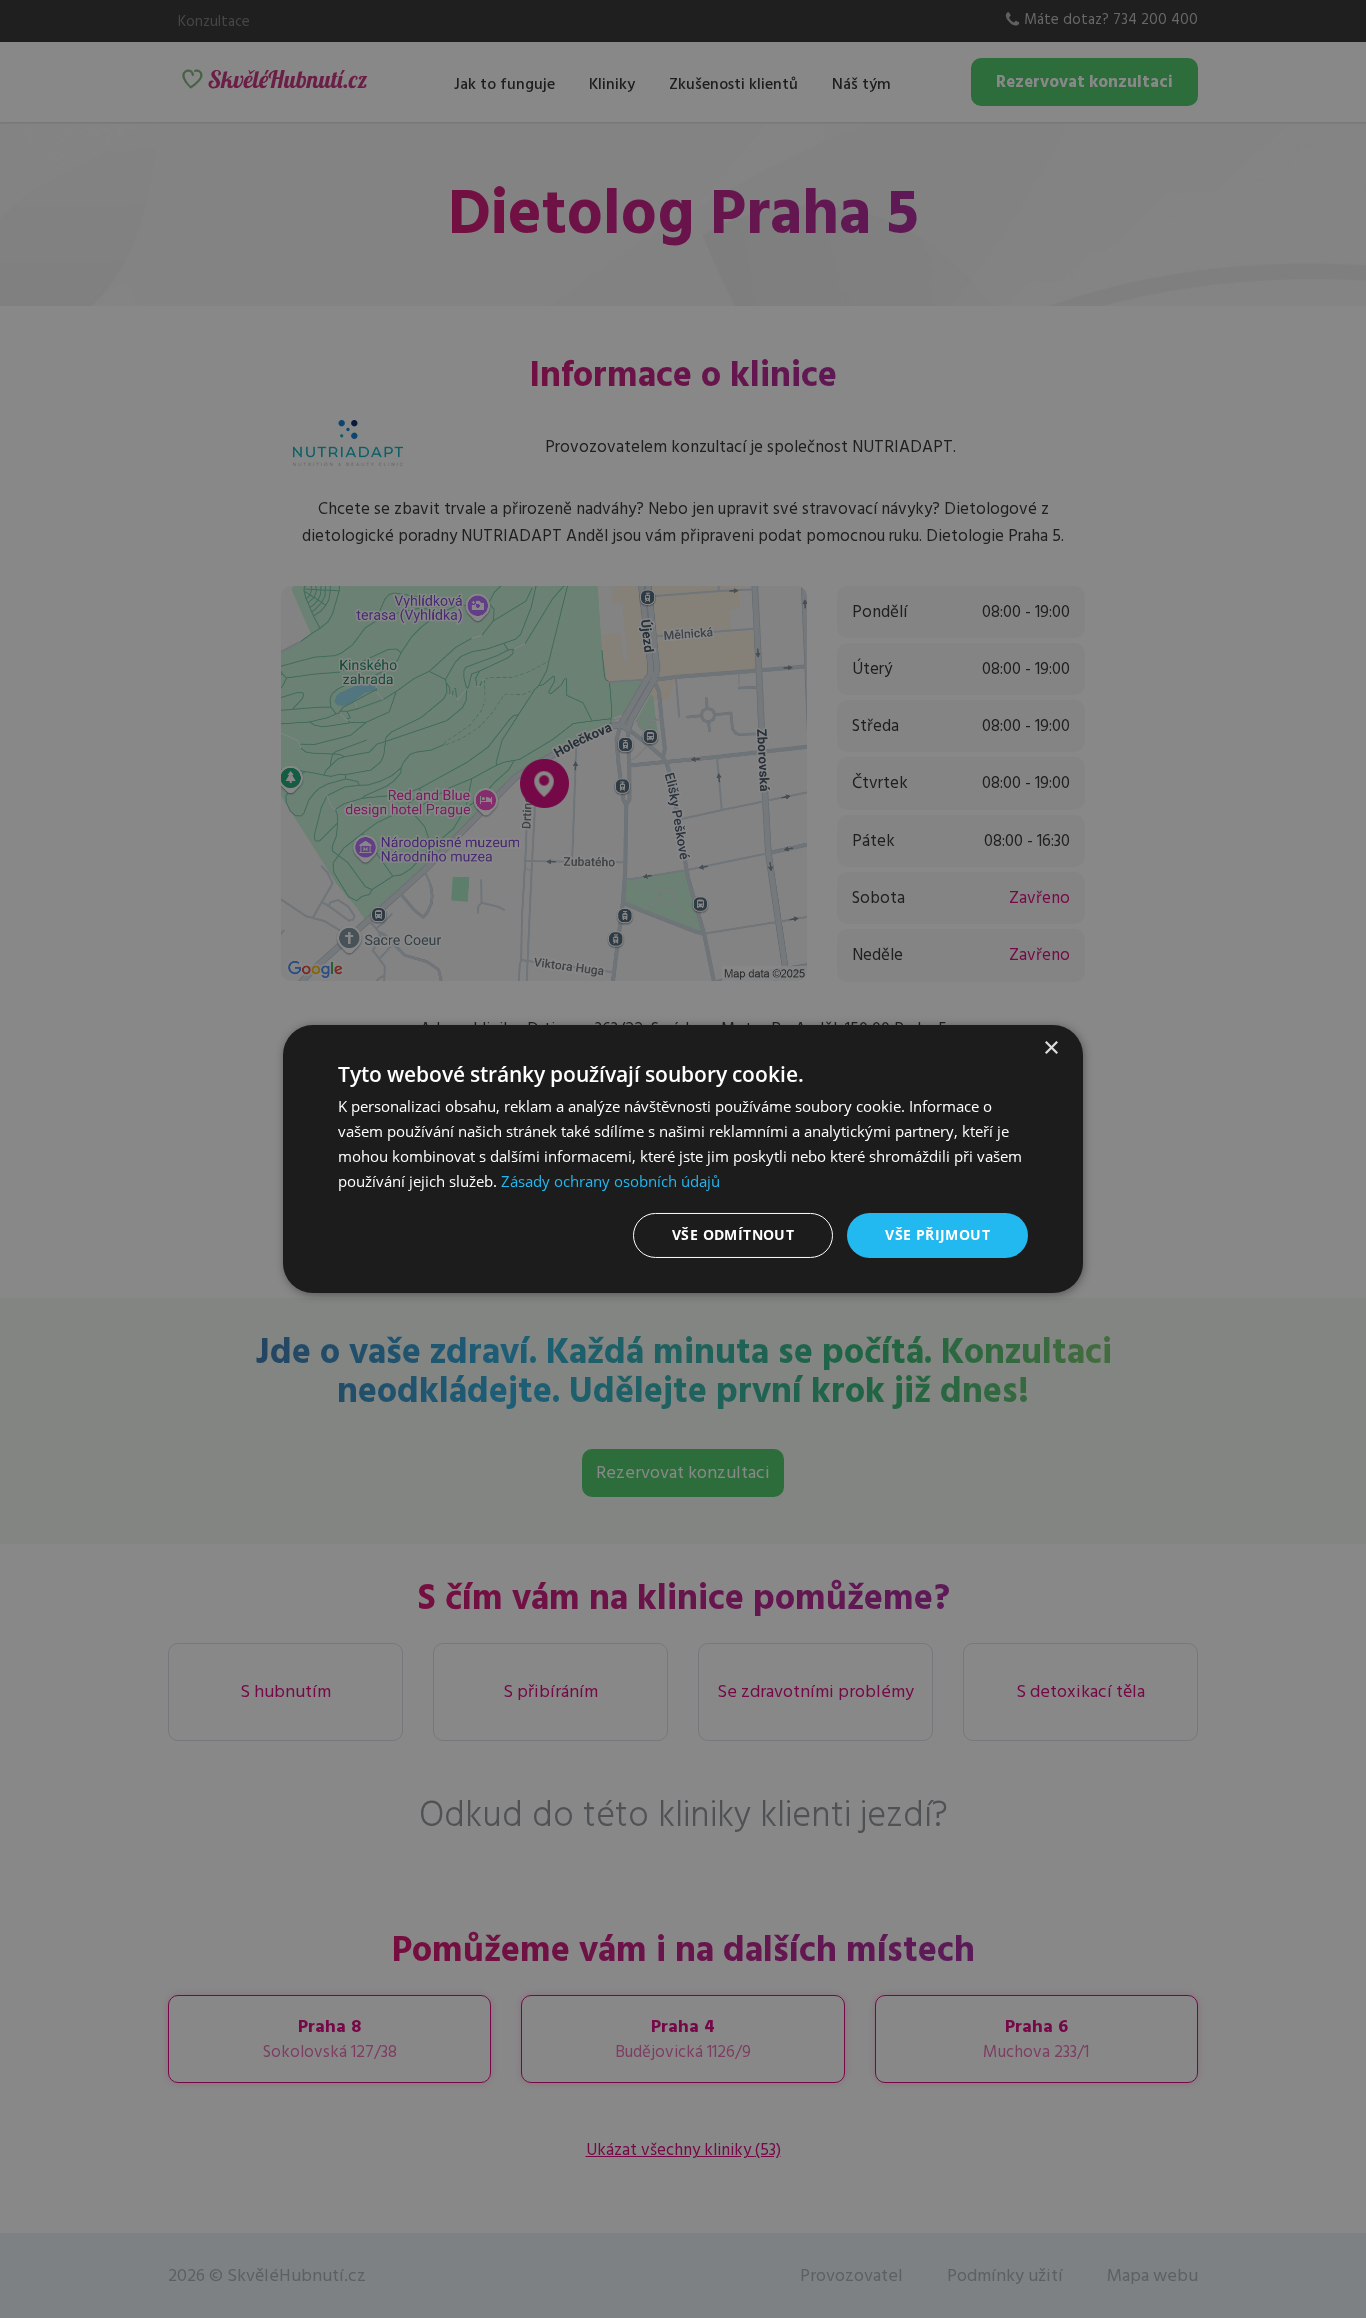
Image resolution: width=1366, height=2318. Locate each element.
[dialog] (683, 1159)
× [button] (1050, 1048)
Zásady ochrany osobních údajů (610, 1181)
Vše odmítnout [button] (733, 1234)
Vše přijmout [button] (937, 1234)
